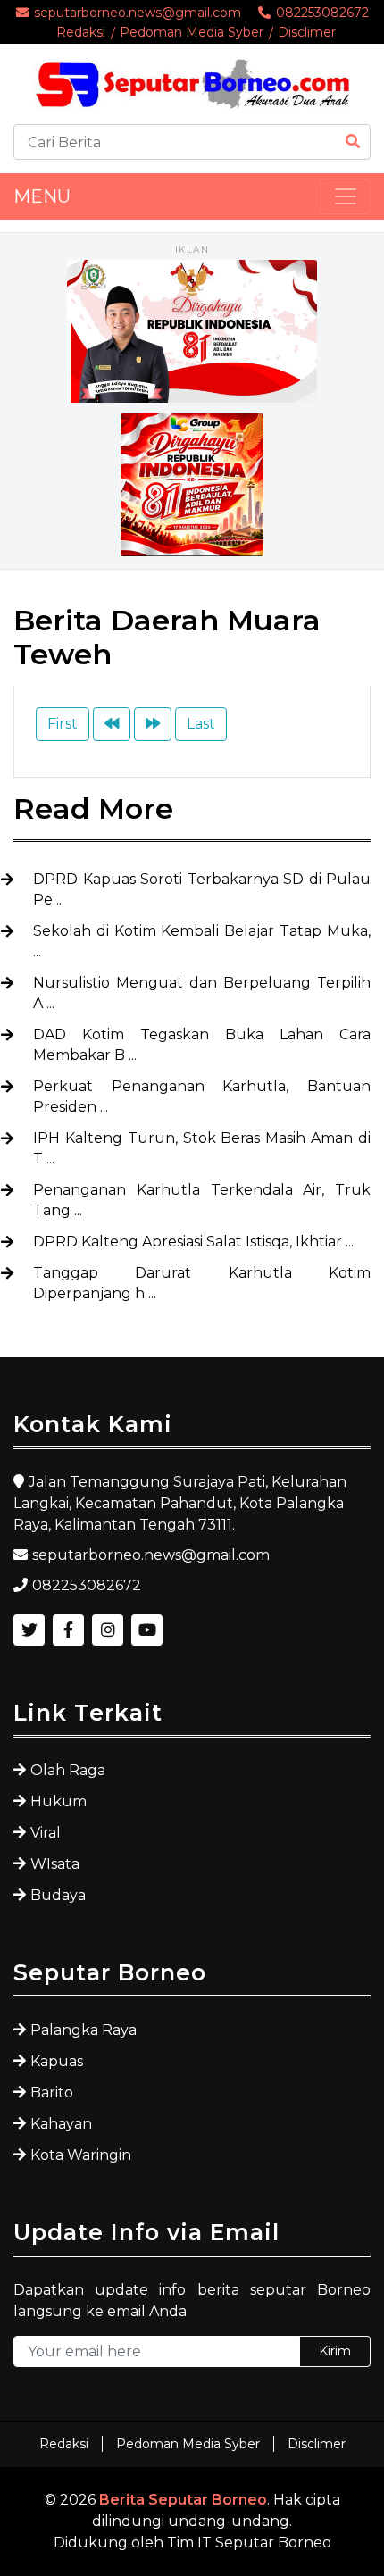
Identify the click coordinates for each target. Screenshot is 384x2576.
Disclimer (307, 32)
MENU (42, 196)
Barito (52, 2092)
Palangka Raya (83, 2030)
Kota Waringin (81, 2155)
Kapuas (57, 2061)
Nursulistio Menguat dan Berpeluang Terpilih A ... (202, 993)
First (63, 724)
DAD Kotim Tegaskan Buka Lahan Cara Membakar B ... (202, 1045)
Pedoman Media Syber (192, 32)
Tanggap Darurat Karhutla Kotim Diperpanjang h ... (202, 1283)
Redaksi (81, 32)
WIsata (55, 1864)
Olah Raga (68, 1770)
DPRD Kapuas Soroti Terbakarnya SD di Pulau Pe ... (202, 889)
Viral (46, 1833)
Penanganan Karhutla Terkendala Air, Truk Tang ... (202, 1200)
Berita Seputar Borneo (183, 2500)
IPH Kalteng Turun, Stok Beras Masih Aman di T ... (202, 1148)
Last (201, 724)
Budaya (58, 1895)
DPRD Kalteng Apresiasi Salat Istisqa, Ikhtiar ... (193, 1242)
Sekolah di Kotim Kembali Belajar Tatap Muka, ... (202, 941)
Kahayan (61, 2124)
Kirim (335, 2351)
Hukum (58, 1801)
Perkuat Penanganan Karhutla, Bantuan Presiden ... (202, 1096)
